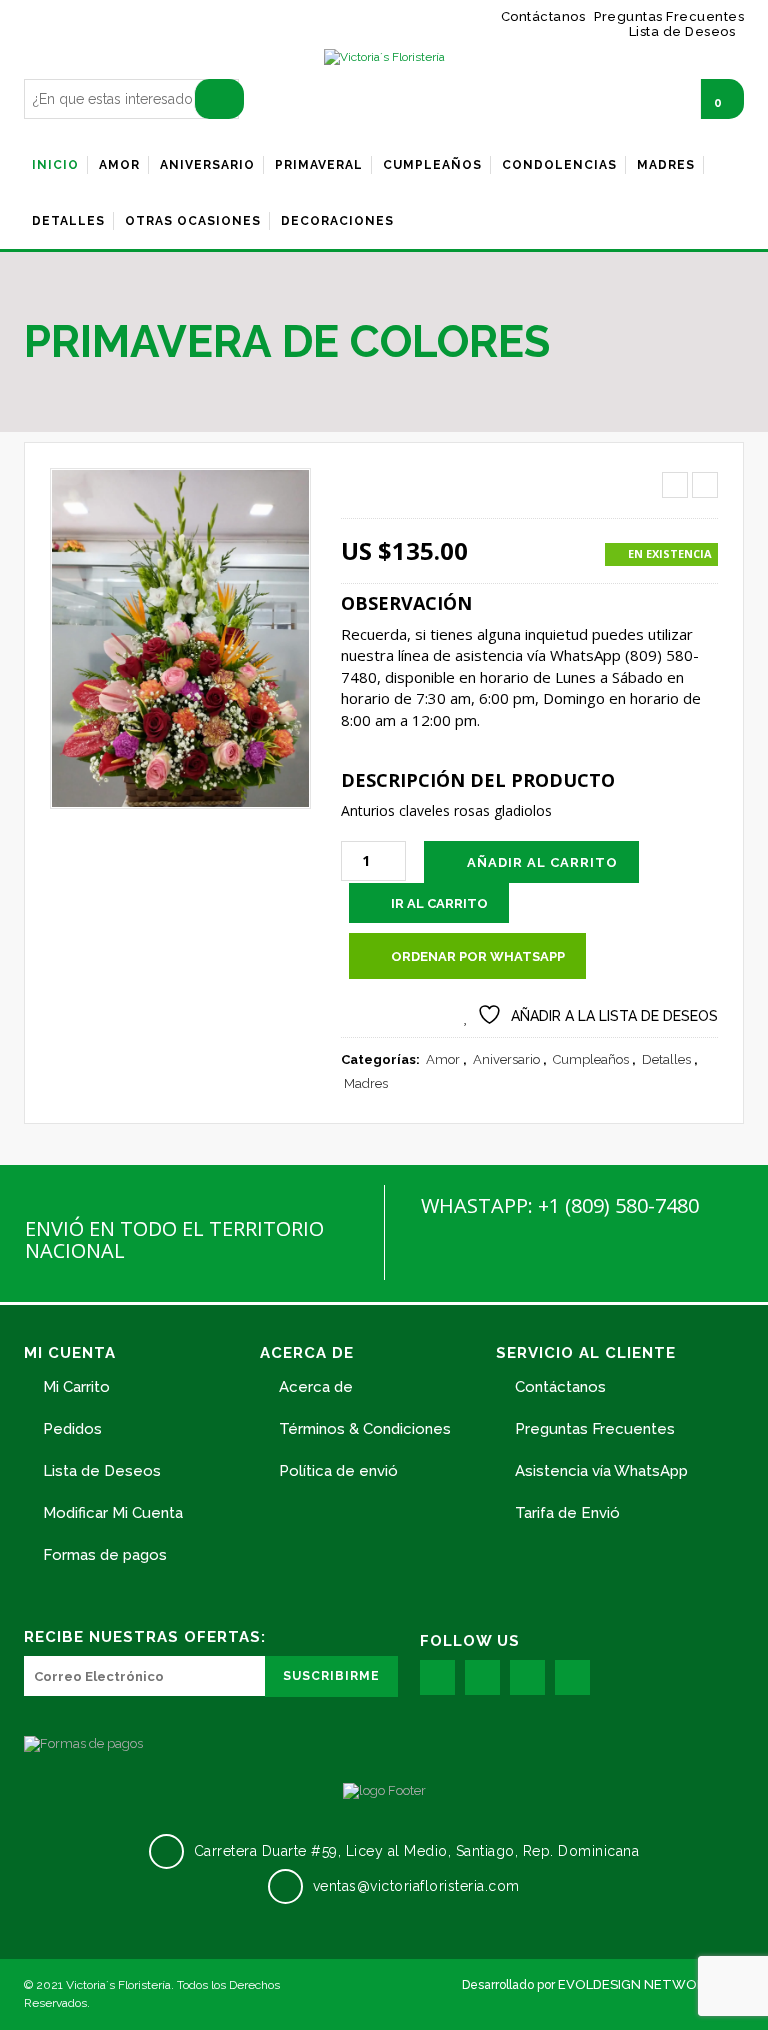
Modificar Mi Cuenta (113, 1513)
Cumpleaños (591, 1059)
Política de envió (338, 1471)
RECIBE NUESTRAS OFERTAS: (145, 1637)
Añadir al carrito (542, 862)
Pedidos (72, 1429)
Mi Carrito (76, 1387)
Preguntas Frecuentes (595, 1429)
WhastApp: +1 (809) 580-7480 (560, 1205)
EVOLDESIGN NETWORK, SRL (651, 1984)
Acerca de (316, 1387)
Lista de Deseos (102, 1471)
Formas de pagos (105, 1555)
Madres (366, 1083)
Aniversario (506, 1059)
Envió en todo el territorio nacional (174, 1239)
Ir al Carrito (439, 903)
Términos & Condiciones (365, 1429)
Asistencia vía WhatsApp (601, 1471)
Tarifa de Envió (567, 1513)
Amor (443, 1059)
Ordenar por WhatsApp (478, 956)
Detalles (666, 1059)
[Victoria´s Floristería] (384, 57)
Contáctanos (560, 1387)
